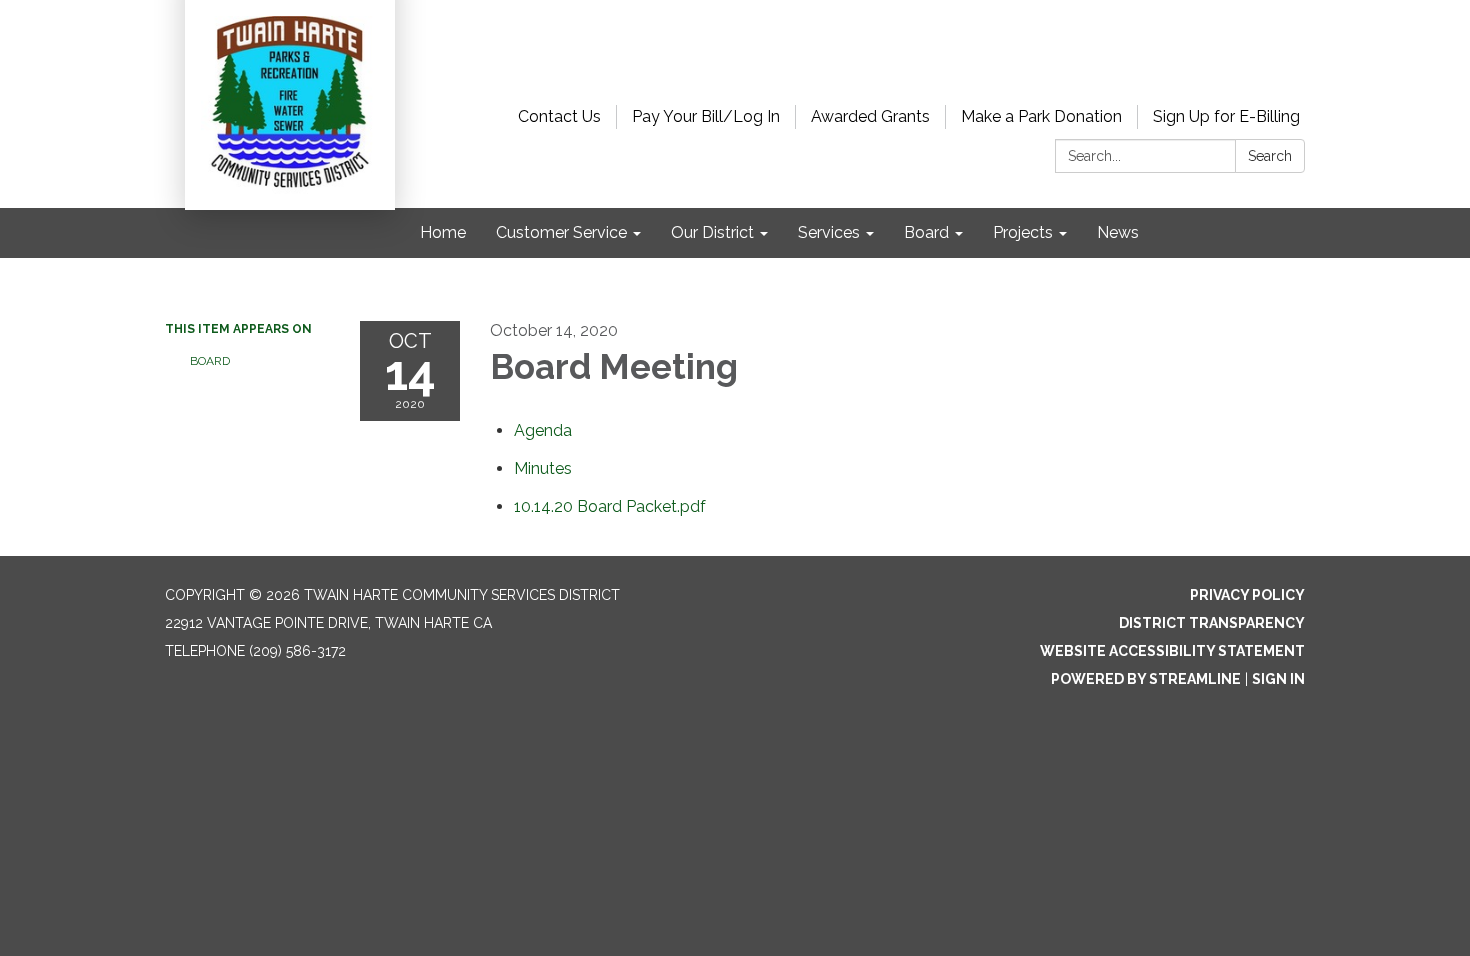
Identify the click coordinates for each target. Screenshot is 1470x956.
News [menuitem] (1118, 232)
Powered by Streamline (1146, 679)
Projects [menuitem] (1023, 232)
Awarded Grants (870, 116)
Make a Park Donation (1041, 116)
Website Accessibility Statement (1172, 651)
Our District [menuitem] (712, 232)
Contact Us (559, 116)
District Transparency (1212, 623)
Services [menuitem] (829, 232)
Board (210, 361)
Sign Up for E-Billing (1226, 116)
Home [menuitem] (443, 232)
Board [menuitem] (926, 232)
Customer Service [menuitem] (561, 232)
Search (1270, 156)
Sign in (1278, 679)
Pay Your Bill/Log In (706, 116)
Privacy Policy (1247, 595)
